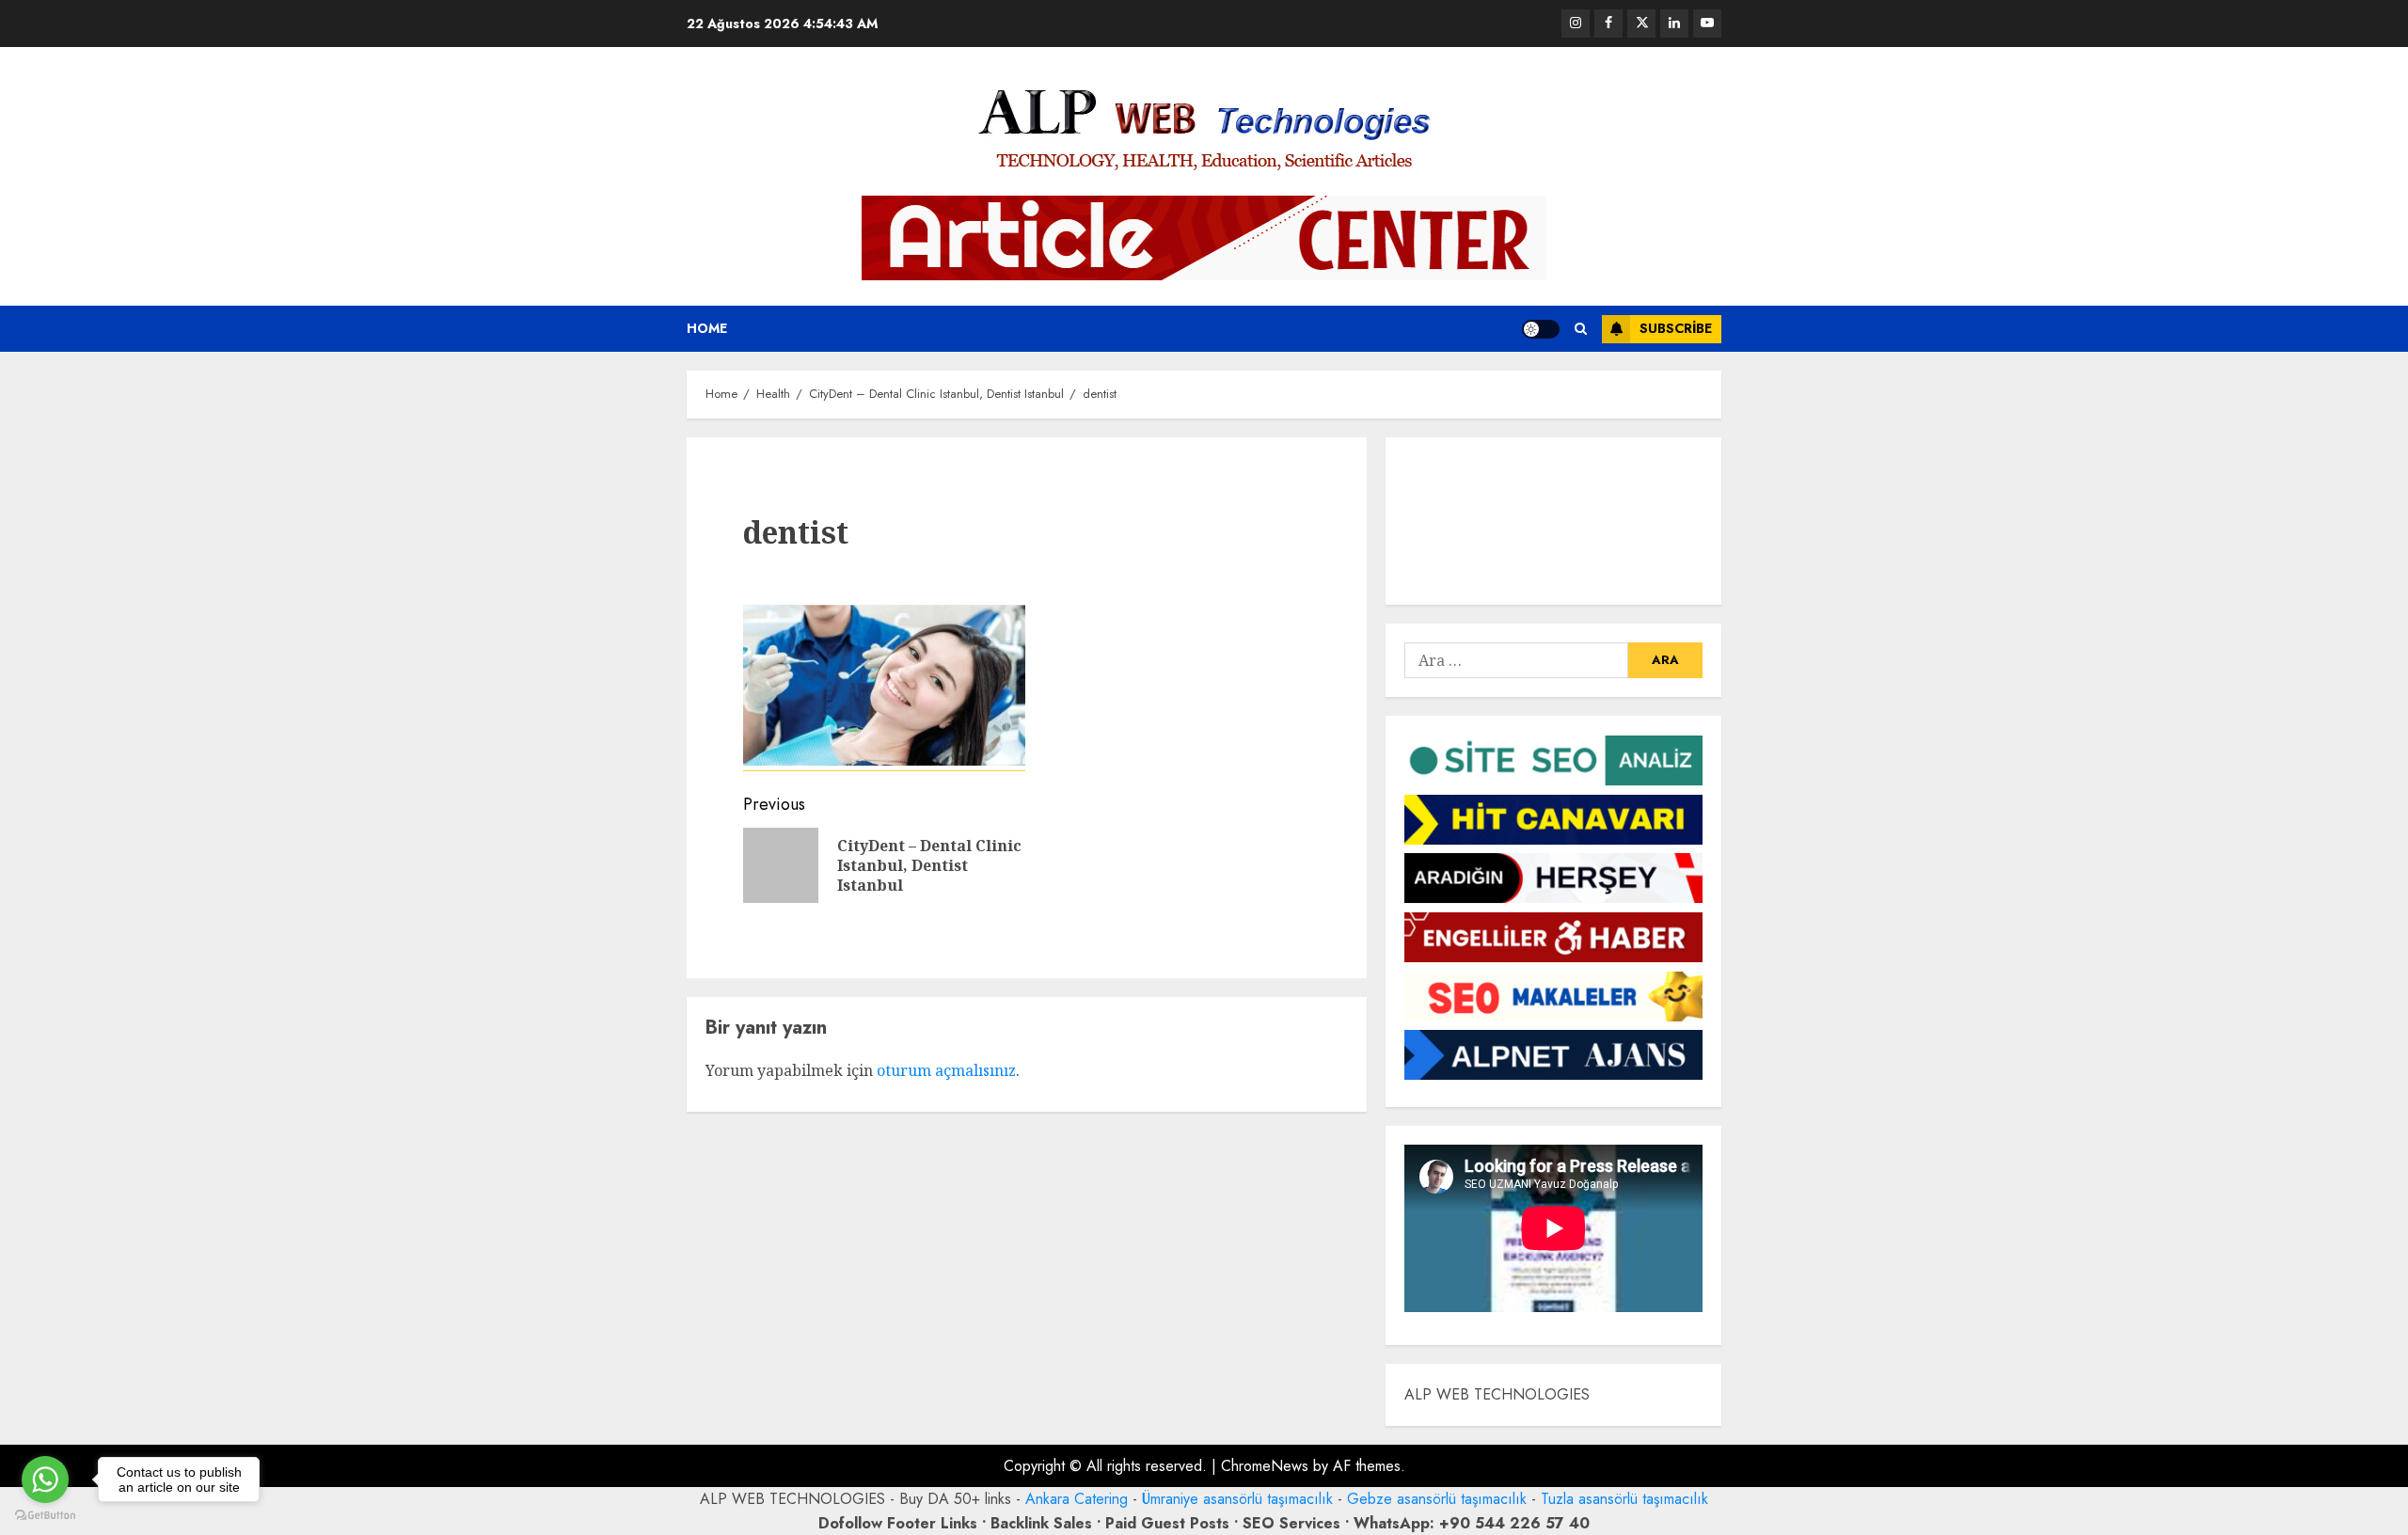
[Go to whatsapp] (45, 1480)
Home (707, 328)
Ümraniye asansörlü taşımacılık (1237, 1499)
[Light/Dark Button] (1541, 329)
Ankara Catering (1077, 1499)
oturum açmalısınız (946, 1070)
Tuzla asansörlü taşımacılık (1624, 1499)
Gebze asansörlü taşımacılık (1437, 1499)
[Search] (1581, 329)
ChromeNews (1265, 1466)
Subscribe (1676, 328)
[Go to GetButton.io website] (45, 1516)
